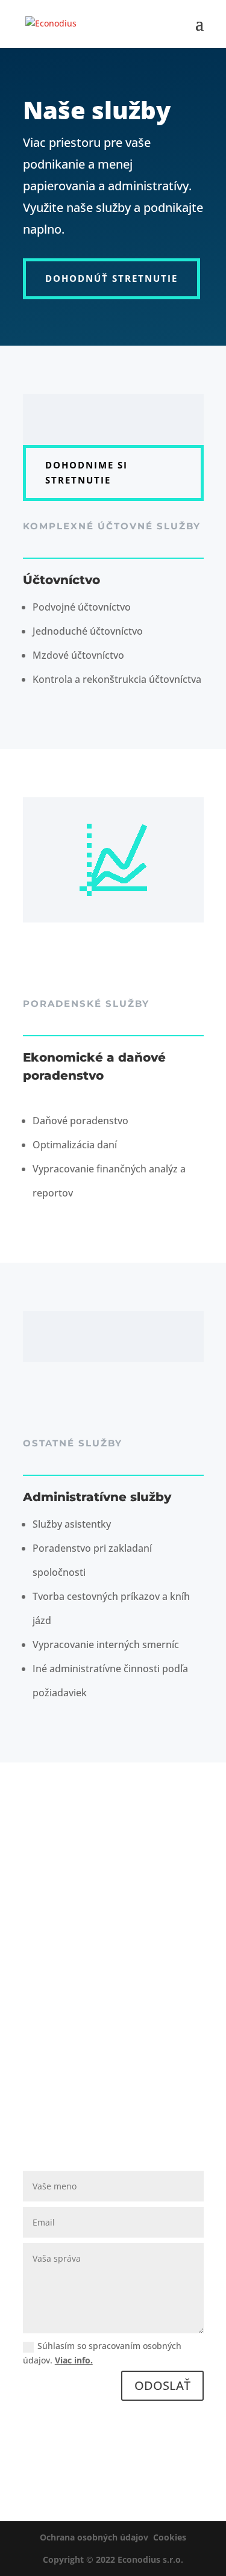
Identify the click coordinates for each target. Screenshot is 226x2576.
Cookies (170, 2537)
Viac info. (74, 2360)
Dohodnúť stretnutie (111, 278)
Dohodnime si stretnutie (86, 473)
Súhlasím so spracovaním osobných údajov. (102, 2353)
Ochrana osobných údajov (94, 2537)
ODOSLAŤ (162, 2385)
